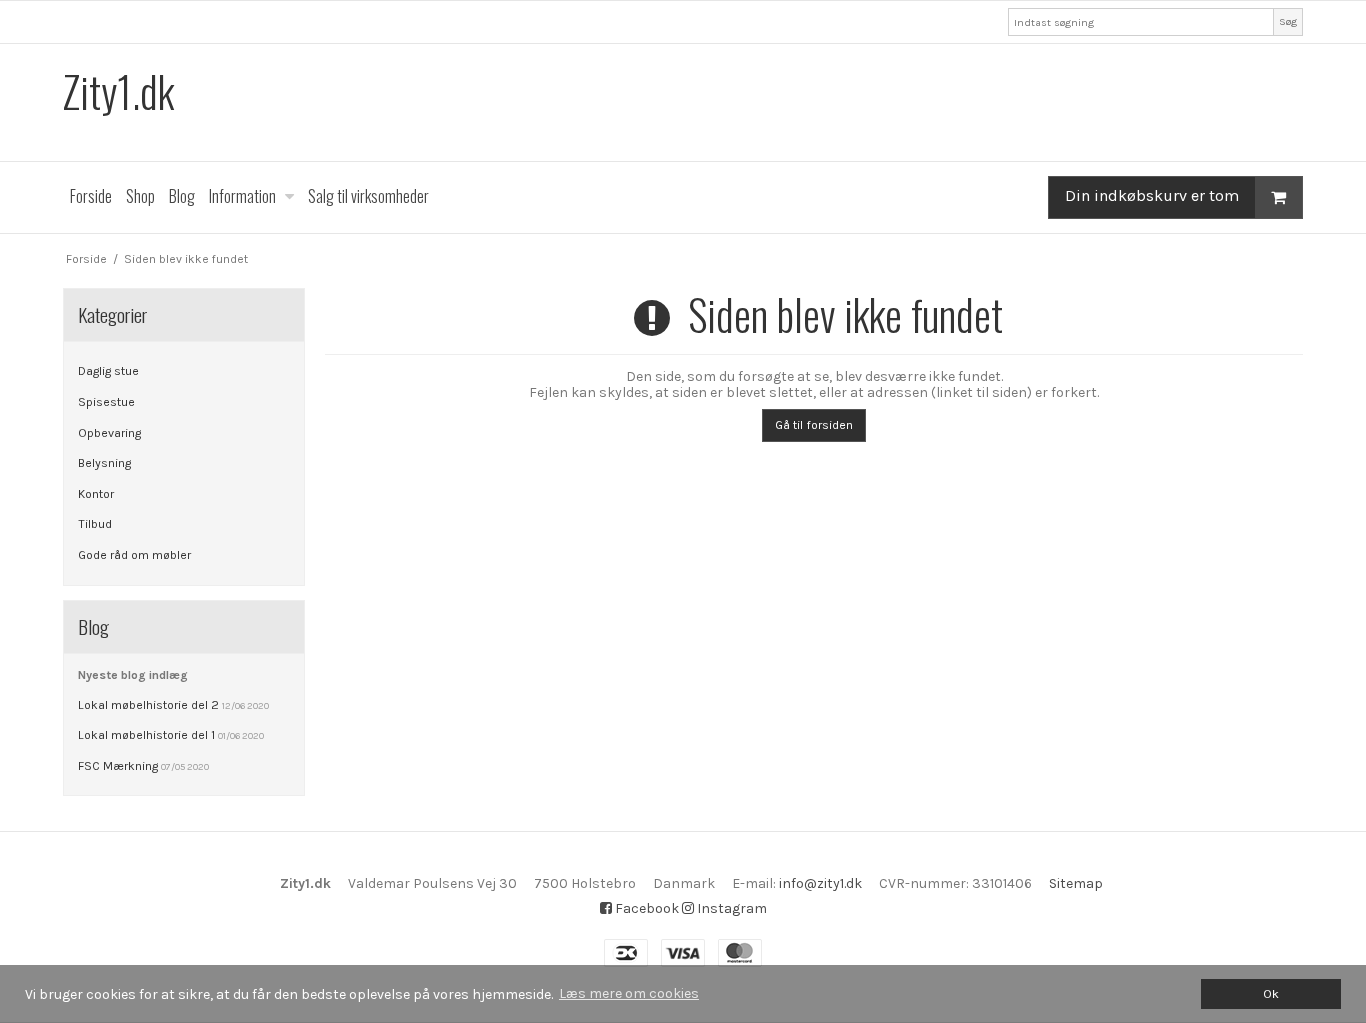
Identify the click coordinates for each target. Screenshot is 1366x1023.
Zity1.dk (118, 91)
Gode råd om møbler (134, 555)
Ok (1271, 993)
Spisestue (106, 402)
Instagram (730, 908)
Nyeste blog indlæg (133, 675)
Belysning (104, 463)
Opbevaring (109, 433)
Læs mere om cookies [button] (629, 993)
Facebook (645, 908)
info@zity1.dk (820, 883)
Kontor (96, 494)
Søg (1288, 21)
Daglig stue (108, 371)
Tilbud (95, 524)
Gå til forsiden (814, 425)
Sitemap (1076, 883)
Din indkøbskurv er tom (1152, 195)
